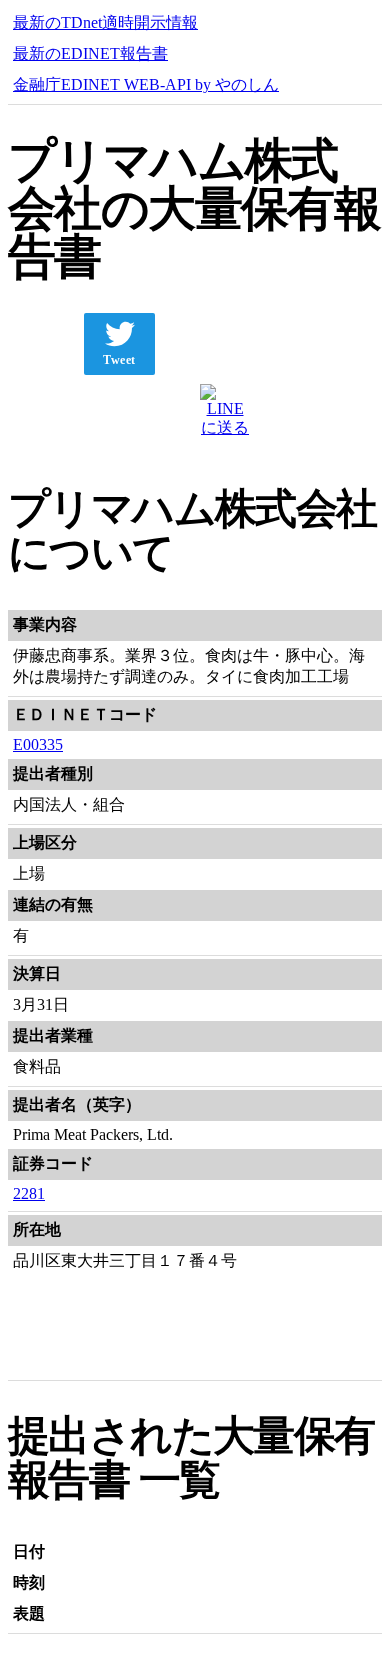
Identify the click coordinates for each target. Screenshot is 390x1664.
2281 (29, 1193)
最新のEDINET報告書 (90, 53)
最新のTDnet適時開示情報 (105, 22)
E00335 (38, 744)
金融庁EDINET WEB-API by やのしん (146, 84)
